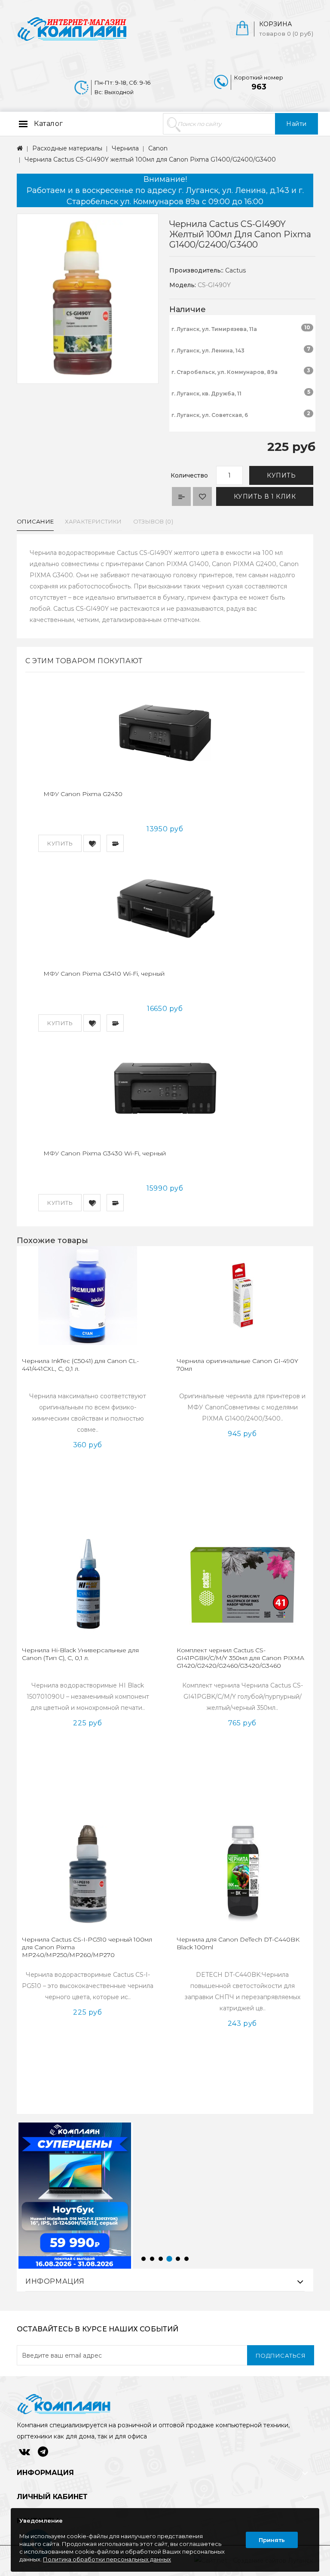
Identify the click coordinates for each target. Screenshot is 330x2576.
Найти (296, 124)
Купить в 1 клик (265, 496)
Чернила (125, 148)
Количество (189, 475)
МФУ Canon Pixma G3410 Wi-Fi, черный (104, 974)
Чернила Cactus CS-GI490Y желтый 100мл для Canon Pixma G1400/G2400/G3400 (150, 159)
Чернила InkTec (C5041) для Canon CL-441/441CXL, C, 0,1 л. (80, 1365)
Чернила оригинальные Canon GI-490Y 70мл (237, 1365)
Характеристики (93, 521)
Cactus (235, 270)
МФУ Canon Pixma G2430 (83, 794)
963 (259, 87)
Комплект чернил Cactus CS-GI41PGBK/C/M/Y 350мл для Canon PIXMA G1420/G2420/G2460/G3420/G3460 (240, 1658)
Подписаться (281, 2355)
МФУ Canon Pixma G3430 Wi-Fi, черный (105, 1153)
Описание (35, 521)
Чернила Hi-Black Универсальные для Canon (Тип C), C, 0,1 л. (80, 1654)
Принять (272, 2540)
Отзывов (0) (153, 521)
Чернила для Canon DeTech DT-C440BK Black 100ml (238, 1943)
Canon (158, 148)
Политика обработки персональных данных (107, 2559)
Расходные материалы (67, 148)
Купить (281, 475)
